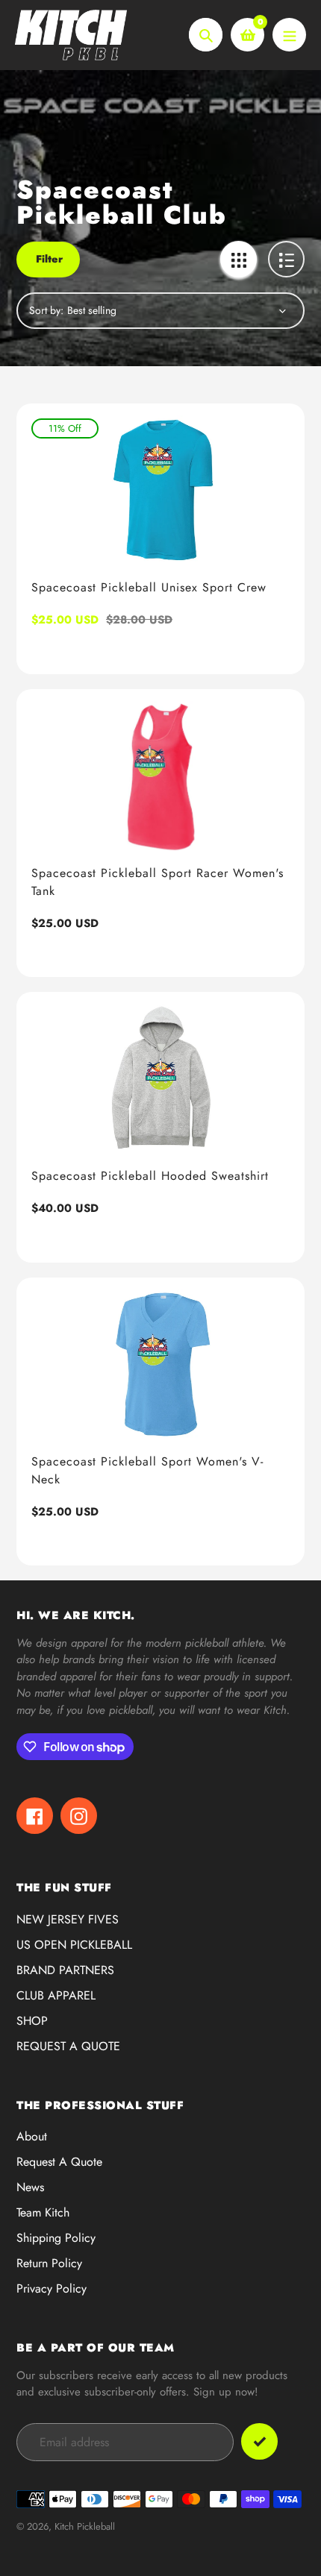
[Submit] (259, 2441)
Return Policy (49, 2263)
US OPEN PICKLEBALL (74, 1945)
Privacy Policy (52, 2288)
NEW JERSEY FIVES (68, 1919)
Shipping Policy (56, 2238)
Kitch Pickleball (85, 2526)
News (30, 2187)
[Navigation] (289, 35)
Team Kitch (43, 2212)
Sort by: (46, 310)
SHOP (32, 2021)
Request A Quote (59, 2162)
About (32, 2136)
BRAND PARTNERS (65, 1970)
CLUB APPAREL (56, 1995)
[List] (286, 259)
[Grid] (239, 259)
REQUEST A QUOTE (68, 2046)
